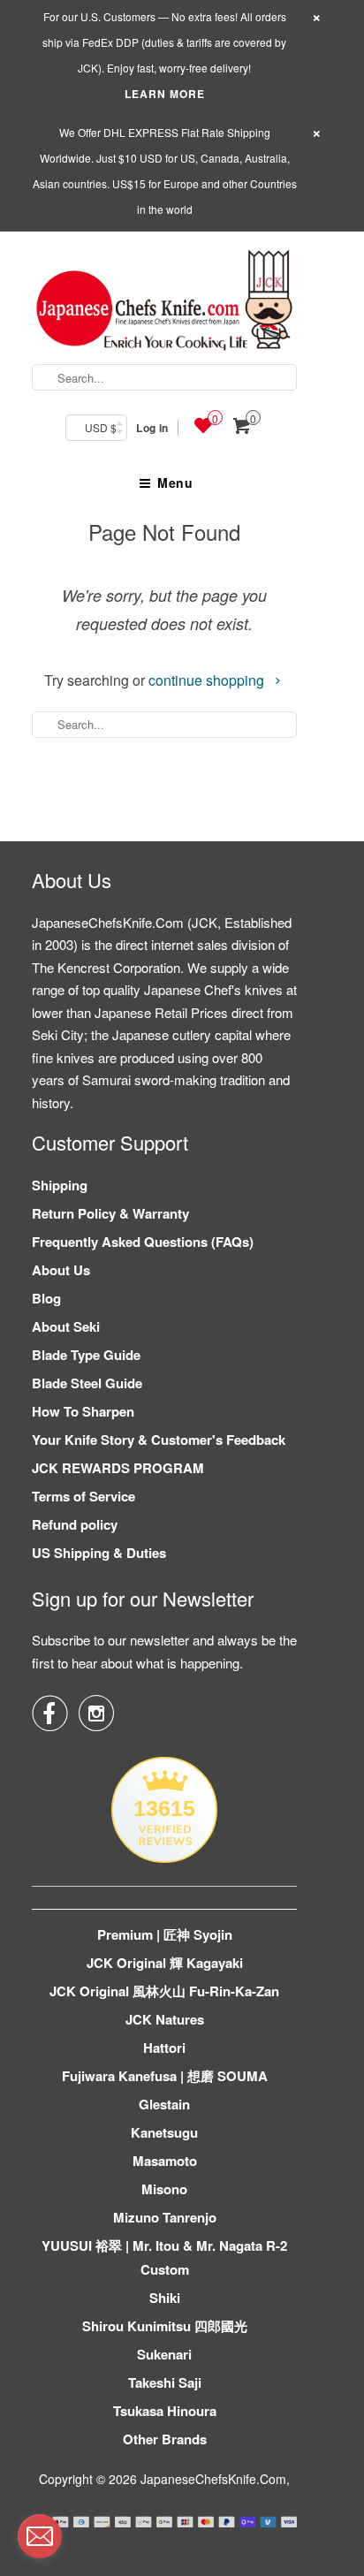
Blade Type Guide (86, 1355)
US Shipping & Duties (99, 1553)
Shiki (165, 2298)
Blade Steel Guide (87, 1383)
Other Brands (165, 2439)
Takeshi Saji (165, 2382)
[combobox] (164, 377)
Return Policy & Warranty (110, 1213)
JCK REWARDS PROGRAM (118, 1468)
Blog (46, 1298)
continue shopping (208, 680)
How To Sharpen (83, 1411)
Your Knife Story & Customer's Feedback (159, 1440)
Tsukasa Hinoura (165, 2411)
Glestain (164, 2104)
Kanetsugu (164, 2132)
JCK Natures (165, 2019)
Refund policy (75, 1524)
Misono (164, 2189)
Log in (152, 428)
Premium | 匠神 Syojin (165, 1934)
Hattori (164, 2048)
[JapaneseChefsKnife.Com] (164, 303)
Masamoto (165, 2161)
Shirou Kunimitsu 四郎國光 (165, 2326)
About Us (61, 1270)
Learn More (165, 94)
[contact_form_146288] (40, 2536)
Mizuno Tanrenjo (165, 2217)
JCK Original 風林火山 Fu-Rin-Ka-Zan (164, 1991)
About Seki (66, 1326)
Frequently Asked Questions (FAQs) (143, 1242)
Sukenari (164, 2354)
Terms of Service (83, 1496)
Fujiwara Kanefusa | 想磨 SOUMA (165, 2076)
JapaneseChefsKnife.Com (213, 2479)
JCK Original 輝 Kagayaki (165, 1963)
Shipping (60, 1185)
